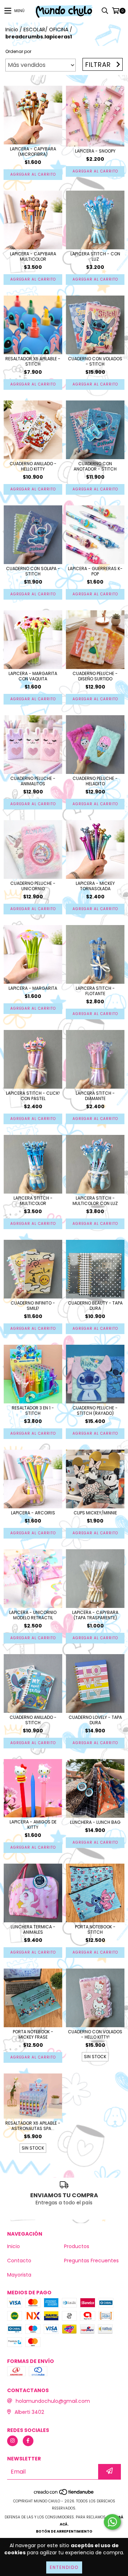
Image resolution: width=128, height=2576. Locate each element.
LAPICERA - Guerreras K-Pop (95, 571)
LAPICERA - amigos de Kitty (33, 1825)
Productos (77, 2246)
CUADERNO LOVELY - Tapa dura (95, 1720)
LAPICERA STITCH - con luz (95, 256)
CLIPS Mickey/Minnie (95, 1513)
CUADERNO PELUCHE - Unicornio (33, 886)
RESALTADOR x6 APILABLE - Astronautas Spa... (33, 2126)
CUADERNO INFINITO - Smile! (33, 1306)
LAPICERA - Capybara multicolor (33, 256)
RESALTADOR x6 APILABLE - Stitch (33, 361)
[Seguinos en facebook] (28, 2441)
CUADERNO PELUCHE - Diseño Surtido (95, 676)
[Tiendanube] (64, 2494)
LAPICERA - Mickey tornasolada (95, 886)
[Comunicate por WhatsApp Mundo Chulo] (112, 2522)
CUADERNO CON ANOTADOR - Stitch (95, 466)
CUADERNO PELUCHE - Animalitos (33, 781)
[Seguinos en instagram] (12, 2441)
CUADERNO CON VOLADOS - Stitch (95, 361)
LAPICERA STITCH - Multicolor (33, 1201)
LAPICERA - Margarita (33, 988)
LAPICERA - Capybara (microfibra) (33, 152)
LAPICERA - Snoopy (95, 151)
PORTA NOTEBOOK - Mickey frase (33, 2034)
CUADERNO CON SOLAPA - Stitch (33, 571)
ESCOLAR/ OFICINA (46, 30)
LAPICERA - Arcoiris (33, 1513)
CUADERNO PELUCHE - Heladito (95, 781)
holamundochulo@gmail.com (53, 2401)
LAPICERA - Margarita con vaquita (33, 676)
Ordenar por (18, 51)
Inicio (12, 30)
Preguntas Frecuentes (91, 2261)
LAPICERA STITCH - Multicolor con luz (95, 1201)
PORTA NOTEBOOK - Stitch (95, 1929)
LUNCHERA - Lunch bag (95, 1822)
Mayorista (19, 2275)
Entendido (64, 2567)
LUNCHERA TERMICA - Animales (33, 1929)
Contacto (19, 2261)
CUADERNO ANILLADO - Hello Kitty (33, 466)
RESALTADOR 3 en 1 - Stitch (33, 1411)
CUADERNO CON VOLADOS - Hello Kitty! (95, 2034)
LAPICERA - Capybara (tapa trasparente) (95, 1615)
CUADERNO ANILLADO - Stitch (33, 1720)
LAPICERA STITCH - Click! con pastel (33, 1096)
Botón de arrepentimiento (64, 2531)
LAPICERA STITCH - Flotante (95, 991)
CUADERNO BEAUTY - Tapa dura (95, 1306)
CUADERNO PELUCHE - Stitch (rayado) (95, 1411)
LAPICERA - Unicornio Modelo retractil (33, 1615)
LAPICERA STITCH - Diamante (95, 1096)
